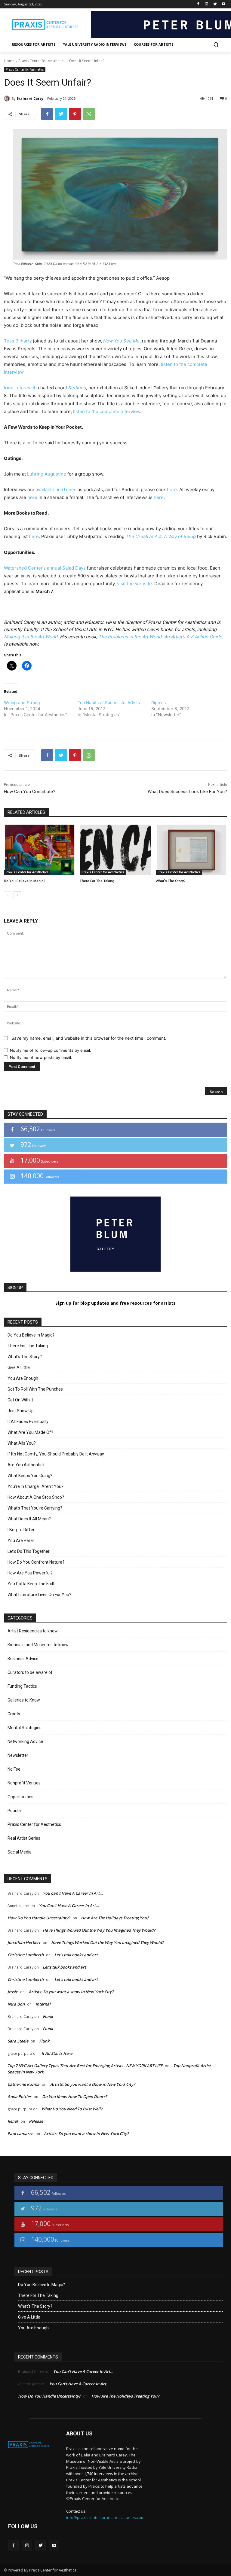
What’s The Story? (171, 881)
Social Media (20, 1852)
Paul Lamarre (20, 2133)
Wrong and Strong (22, 703)
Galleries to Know (24, 1700)
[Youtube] (223, 4)
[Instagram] (207, 4)
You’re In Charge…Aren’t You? (35, 1486)
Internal (43, 2004)
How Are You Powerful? (30, 1573)
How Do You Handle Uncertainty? (39, 1918)
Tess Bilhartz (18, 341)
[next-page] (17, 895)
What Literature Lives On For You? (39, 1595)
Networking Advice (25, 1741)
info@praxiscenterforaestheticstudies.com (105, 2517)
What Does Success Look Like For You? (187, 792)
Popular (15, 1811)
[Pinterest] (75, 114)
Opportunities (20, 1797)
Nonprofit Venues (24, 1783)
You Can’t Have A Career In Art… (73, 1893)
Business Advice (23, 1659)
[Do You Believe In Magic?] (40, 850)
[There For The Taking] (115, 850)
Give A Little (19, 1367)
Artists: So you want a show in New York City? (71, 1992)
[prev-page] (8, 895)
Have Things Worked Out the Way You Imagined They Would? (99, 1930)
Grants (14, 1714)
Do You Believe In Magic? (25, 881)
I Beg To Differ (21, 1530)
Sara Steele (18, 2041)
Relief (13, 2121)
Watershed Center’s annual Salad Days (45, 568)
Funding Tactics (22, 1686)
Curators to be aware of (30, 1672)
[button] (216, 45)
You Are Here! (21, 1540)
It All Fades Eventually (28, 1422)
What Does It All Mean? (29, 1519)
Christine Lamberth (26, 1955)
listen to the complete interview (107, 411)
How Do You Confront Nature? (36, 1562)
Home (9, 61)
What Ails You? (22, 1443)
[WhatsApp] (89, 114)
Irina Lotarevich (20, 388)
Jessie (13, 1992)
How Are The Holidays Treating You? (115, 1918)
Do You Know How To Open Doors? (75, 2097)
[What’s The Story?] (191, 850)
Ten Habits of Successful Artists (109, 703)
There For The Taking (97, 881)
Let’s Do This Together (29, 1551)
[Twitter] (215, 4)
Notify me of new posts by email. (41, 1057)
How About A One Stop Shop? (36, 1497)
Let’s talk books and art (76, 1955)
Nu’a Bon (16, 2004)
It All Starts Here (57, 2053)
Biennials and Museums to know (38, 1645)
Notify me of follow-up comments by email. (51, 1050)
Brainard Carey (30, 98)
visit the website (134, 584)
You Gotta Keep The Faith (32, 1584)
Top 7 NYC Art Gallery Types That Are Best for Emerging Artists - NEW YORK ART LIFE (85, 2066)
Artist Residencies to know (33, 1631)
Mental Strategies (25, 1728)
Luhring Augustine (47, 474)
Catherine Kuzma (23, 2084)
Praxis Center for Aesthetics (42, 61)
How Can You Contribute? (30, 792)
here (172, 490)
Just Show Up (21, 1411)
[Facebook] (198, 4)
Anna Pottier (19, 2097)
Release (36, 2121)
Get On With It (20, 1400)
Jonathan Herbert (24, 1942)
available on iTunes (56, 490)
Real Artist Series (24, 1838)
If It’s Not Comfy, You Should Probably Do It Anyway (56, 1454)
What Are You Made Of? (30, 1432)
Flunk (48, 2016)
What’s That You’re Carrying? (35, 1508)
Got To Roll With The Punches (35, 1389)
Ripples (159, 703)
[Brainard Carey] (8, 99)
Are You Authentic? (26, 1465)
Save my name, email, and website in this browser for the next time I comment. (89, 1038)
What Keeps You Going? (30, 1476)
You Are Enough (23, 1378)
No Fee (14, 1769)
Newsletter (18, 1755)
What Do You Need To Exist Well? (72, 2109)
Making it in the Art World (31, 637)
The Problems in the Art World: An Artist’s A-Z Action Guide (160, 637)
